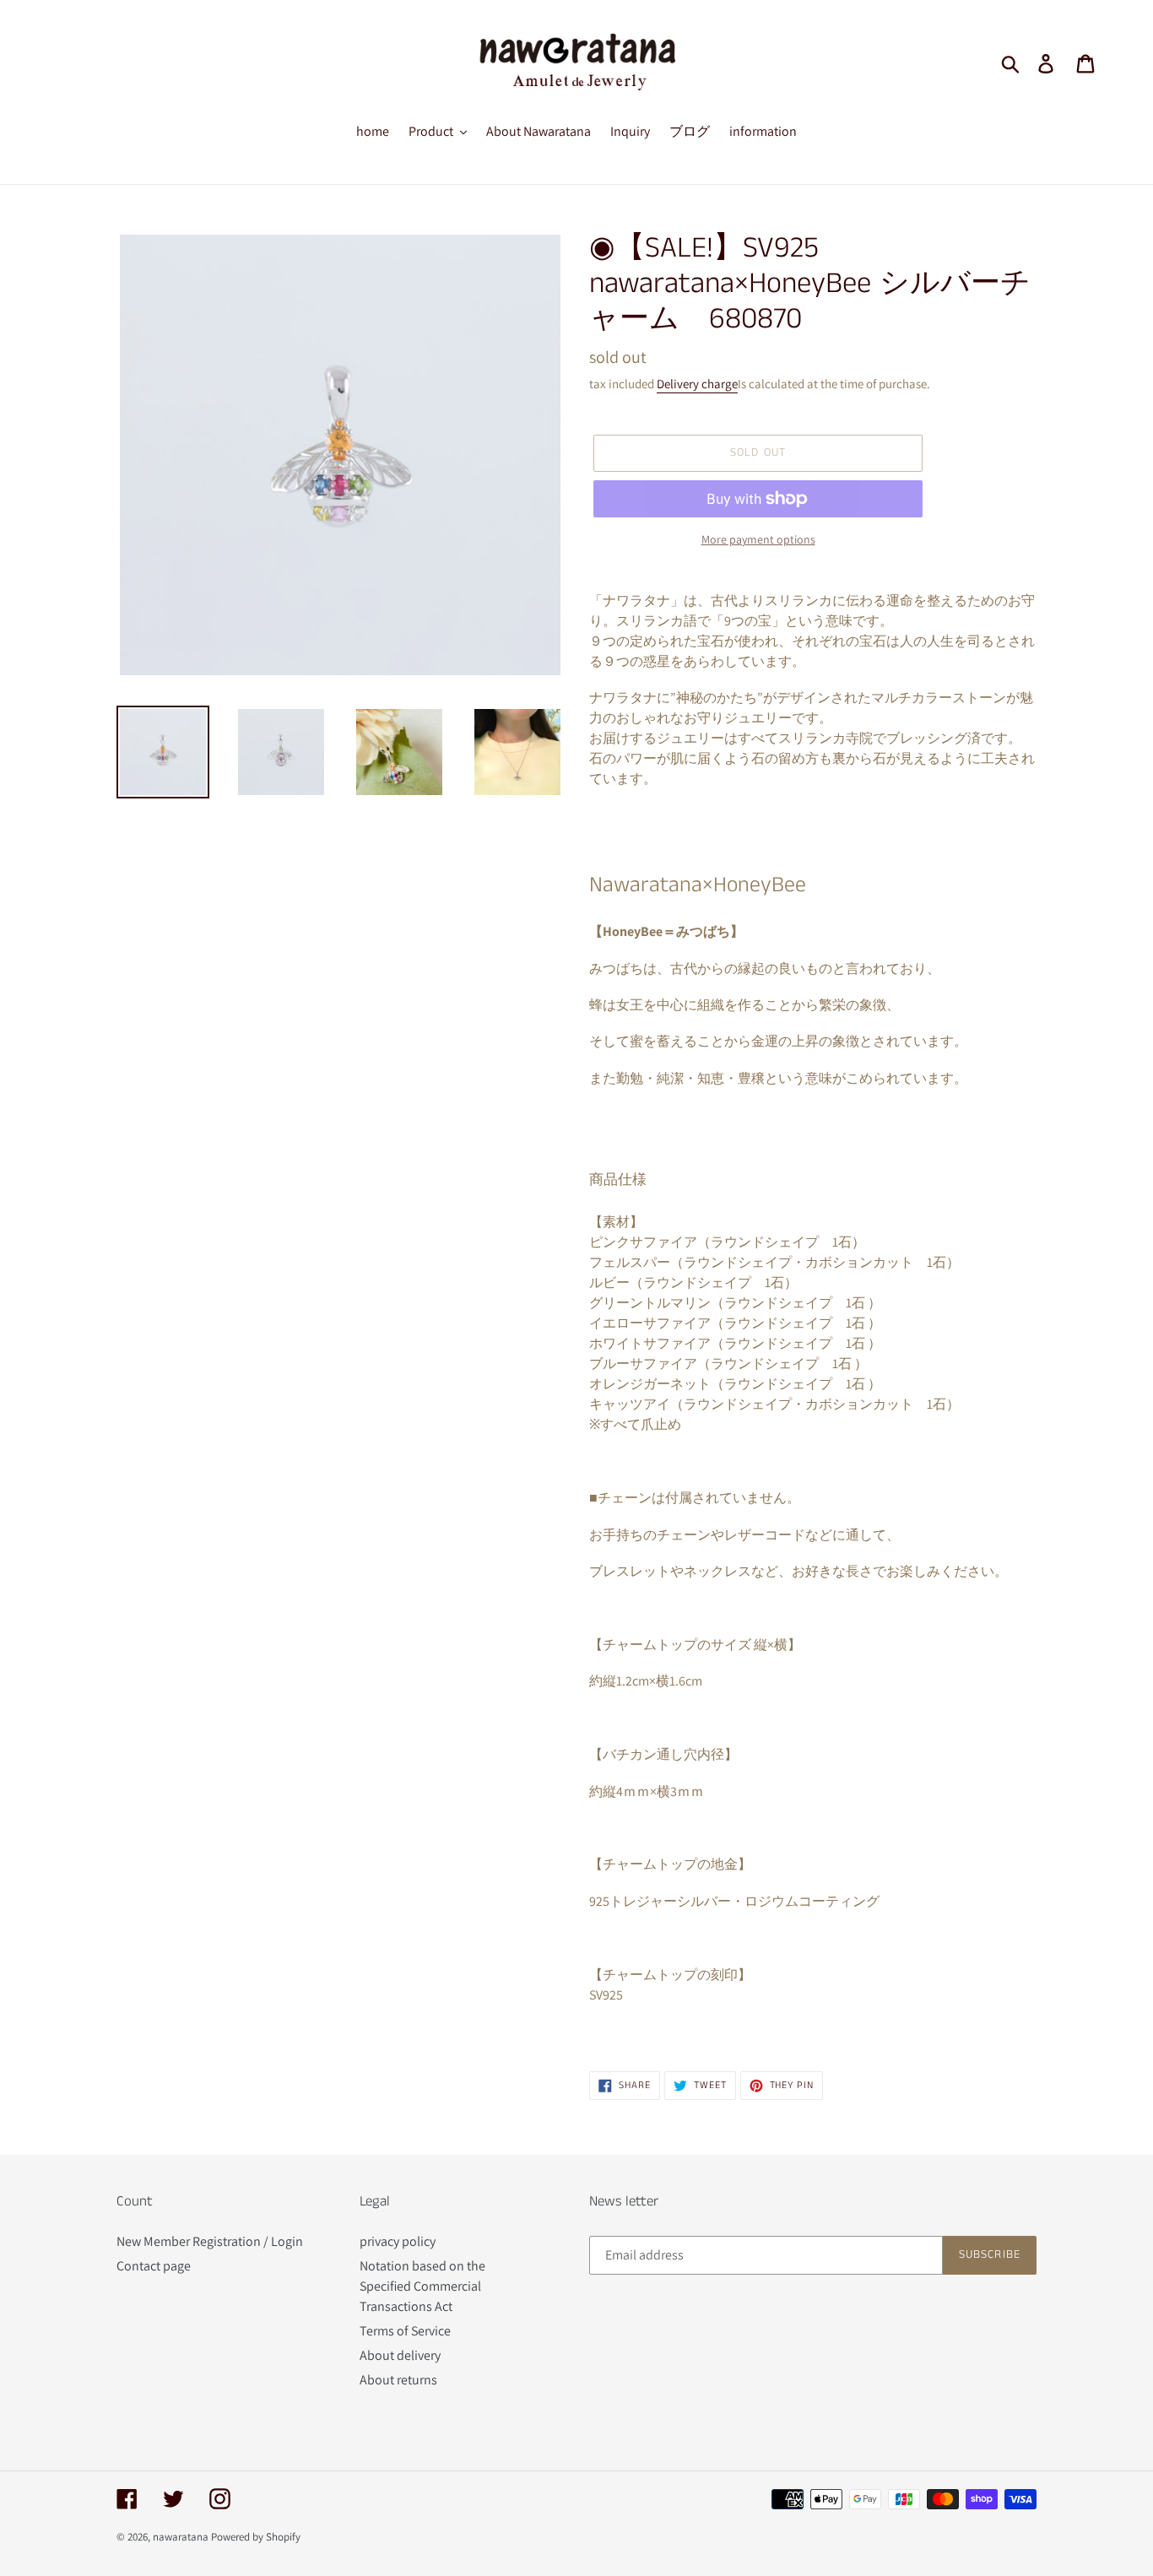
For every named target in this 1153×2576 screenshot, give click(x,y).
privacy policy (398, 2241)
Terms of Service (405, 2331)
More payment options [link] (758, 539)
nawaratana (181, 2537)
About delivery (400, 2355)
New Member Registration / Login (210, 2241)
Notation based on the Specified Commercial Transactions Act (422, 2286)
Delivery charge (697, 384)
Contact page (154, 2266)
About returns (398, 2380)
